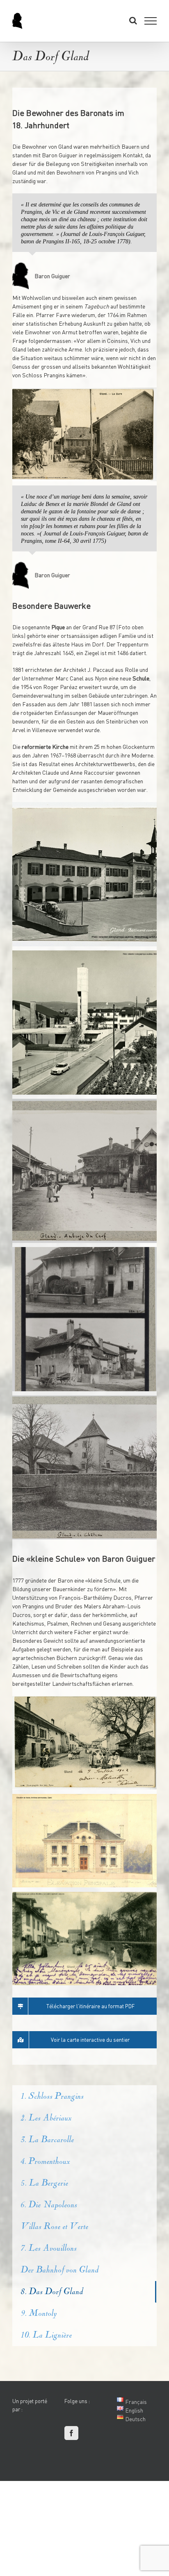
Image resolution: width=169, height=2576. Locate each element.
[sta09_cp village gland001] (84, 1743)
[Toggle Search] (133, 20)
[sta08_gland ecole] (84, 874)
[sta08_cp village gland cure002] (84, 434)
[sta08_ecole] (84, 1841)
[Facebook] (71, 2433)
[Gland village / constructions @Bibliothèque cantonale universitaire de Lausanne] (84, 1171)
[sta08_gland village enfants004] (84, 1939)
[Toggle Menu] (151, 21)
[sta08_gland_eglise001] (84, 1023)
